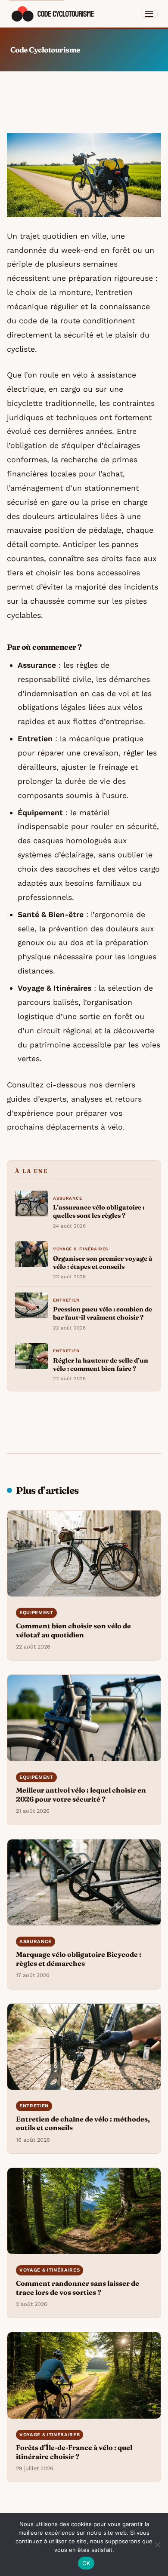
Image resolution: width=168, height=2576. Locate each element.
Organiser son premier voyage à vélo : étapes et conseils (103, 1263)
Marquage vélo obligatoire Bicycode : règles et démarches (79, 1959)
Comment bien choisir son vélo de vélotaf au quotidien (73, 1630)
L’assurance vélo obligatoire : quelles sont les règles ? (99, 1211)
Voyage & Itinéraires (81, 1249)
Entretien (66, 1300)
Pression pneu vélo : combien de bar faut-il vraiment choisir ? (103, 1313)
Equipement (36, 1613)
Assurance (67, 1198)
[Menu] (149, 14)
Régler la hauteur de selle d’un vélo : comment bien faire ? (101, 1365)
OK (86, 2563)
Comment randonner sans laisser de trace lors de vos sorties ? (78, 2288)
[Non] (157, 2545)
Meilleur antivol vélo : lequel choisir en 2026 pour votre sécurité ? (81, 1795)
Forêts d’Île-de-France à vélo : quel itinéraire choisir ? (74, 2452)
